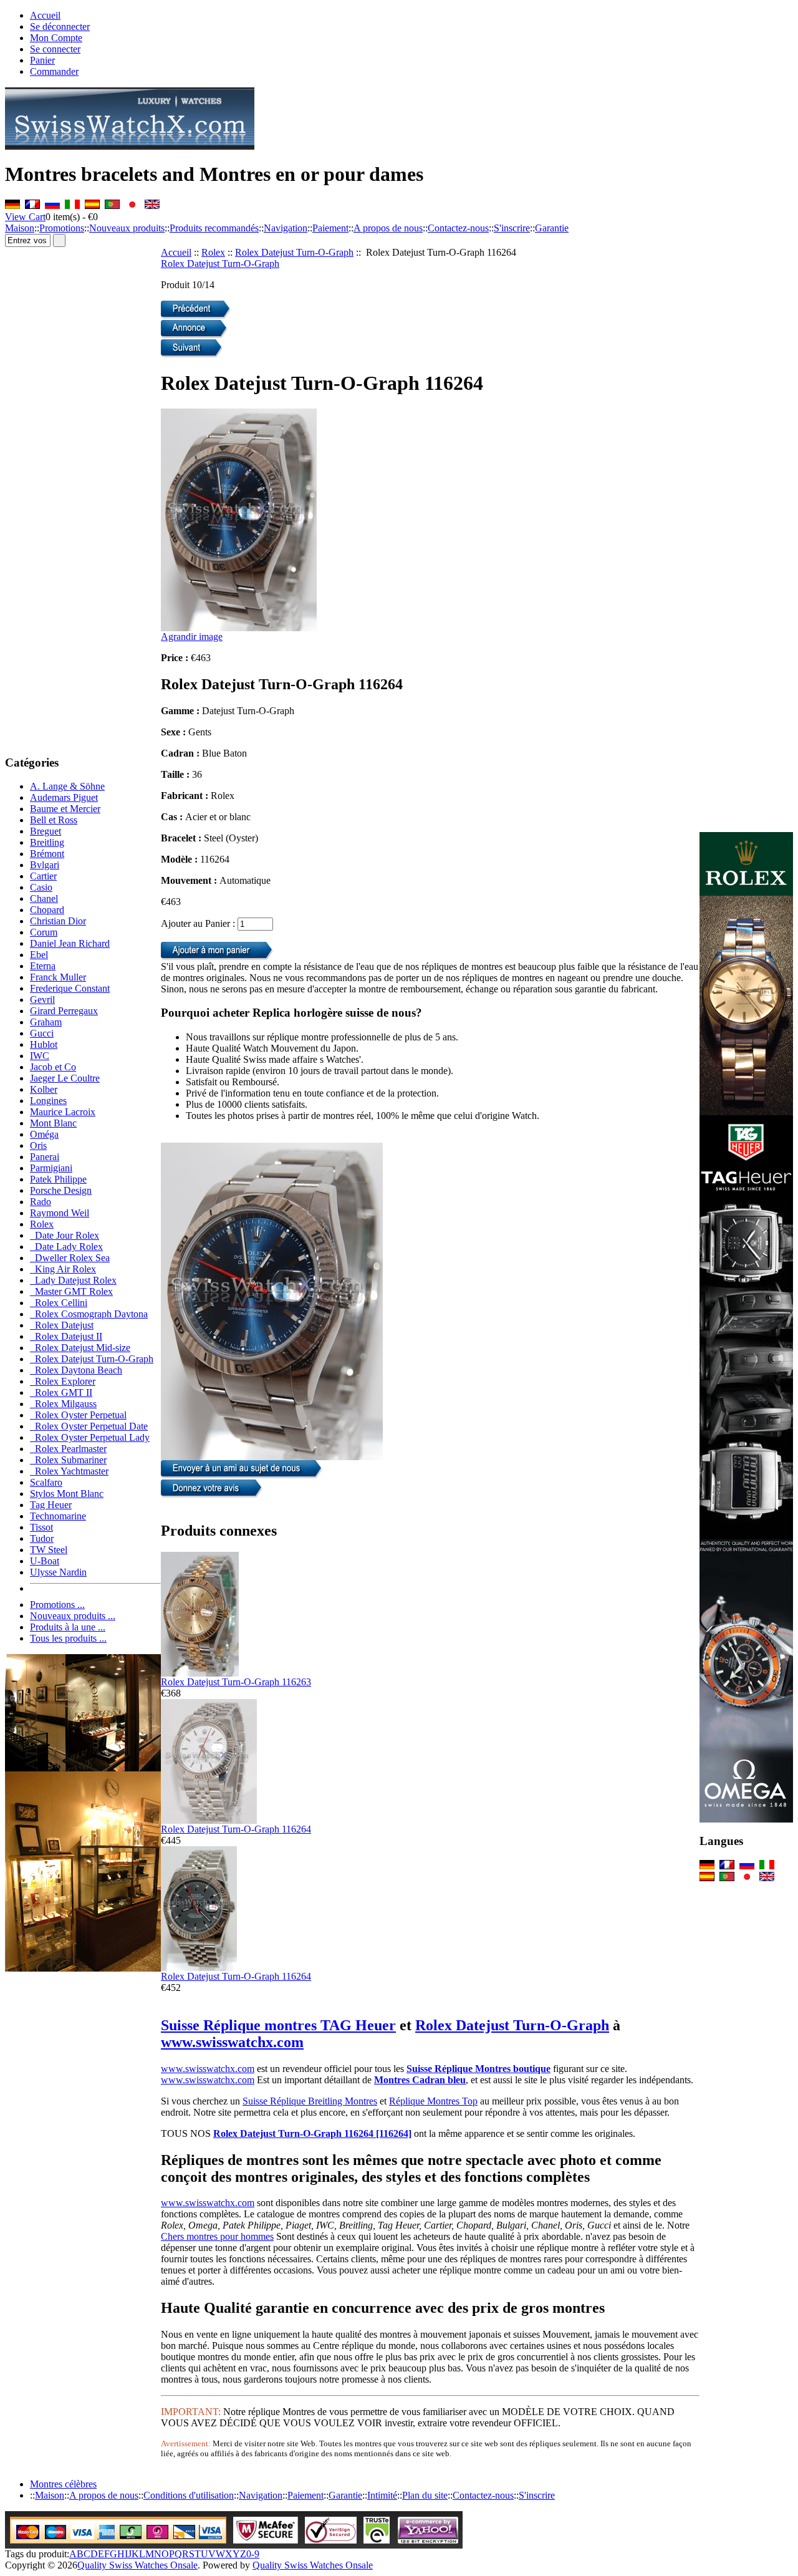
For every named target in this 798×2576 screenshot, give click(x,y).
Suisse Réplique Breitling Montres (310, 2101)
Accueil (45, 15)
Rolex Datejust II (66, 1336)
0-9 (253, 2554)
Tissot (41, 1527)
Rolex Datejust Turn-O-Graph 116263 (236, 1682)
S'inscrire (512, 228)
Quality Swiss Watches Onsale (137, 2565)
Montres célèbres (63, 2484)
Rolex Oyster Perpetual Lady (90, 1437)
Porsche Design (61, 1190)
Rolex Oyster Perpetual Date (89, 1426)
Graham (46, 1022)
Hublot (44, 1044)
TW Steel (49, 1550)
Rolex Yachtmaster (69, 1471)
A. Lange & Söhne (67, 786)
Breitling (47, 842)
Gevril (42, 1000)
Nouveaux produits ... (73, 1616)
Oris (38, 1145)
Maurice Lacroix (63, 1112)
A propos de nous (388, 228)
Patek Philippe (58, 1179)
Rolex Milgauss (63, 1404)
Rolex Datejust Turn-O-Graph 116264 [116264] (312, 2133)
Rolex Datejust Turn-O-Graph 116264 (236, 1829)
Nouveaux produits (127, 228)
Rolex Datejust (62, 1325)
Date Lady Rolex (66, 1247)
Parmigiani (51, 1168)
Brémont (47, 854)
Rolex (213, 252)
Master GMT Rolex (71, 1291)
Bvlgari (45, 865)
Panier (42, 60)
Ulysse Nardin (58, 1572)
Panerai (45, 1157)
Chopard (47, 910)
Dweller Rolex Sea (70, 1258)
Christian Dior (58, 921)
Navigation (286, 228)
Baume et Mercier (65, 809)
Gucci (42, 1033)
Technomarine (58, 1516)
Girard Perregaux (64, 1011)
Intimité (382, 2495)
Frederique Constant (70, 988)
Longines (48, 1101)
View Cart (25, 217)
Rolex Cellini (59, 1303)
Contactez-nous (458, 228)
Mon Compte (56, 38)
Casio (41, 887)
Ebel (39, 955)
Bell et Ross (54, 820)
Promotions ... (57, 1605)
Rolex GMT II (61, 1392)
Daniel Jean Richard (70, 943)
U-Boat (45, 1561)
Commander (54, 71)
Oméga (44, 1134)
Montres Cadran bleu (420, 2080)
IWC (40, 1056)
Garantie (552, 228)
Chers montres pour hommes (217, 2236)
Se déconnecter (60, 27)
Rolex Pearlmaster (68, 1449)
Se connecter (55, 49)
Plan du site (425, 2495)
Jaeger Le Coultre (65, 1078)
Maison (20, 228)
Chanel (44, 898)
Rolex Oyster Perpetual (78, 1415)
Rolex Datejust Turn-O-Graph (294, 252)
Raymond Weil (60, 1213)
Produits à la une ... (68, 1627)
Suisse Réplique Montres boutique (478, 2069)
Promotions (62, 228)
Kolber (44, 1089)
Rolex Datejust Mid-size (80, 1348)
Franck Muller (58, 977)
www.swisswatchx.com (232, 2042)
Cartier (43, 876)
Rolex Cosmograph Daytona (89, 1314)
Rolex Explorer (63, 1381)
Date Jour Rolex (65, 1235)
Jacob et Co (53, 1067)
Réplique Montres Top (433, 2101)
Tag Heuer (51, 1505)
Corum (44, 932)
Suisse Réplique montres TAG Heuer (278, 2025)
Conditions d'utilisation (189, 2495)
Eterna (43, 966)
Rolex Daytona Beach (76, 1370)
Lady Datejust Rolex (73, 1280)
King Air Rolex (63, 1269)
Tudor (42, 1538)
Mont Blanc (53, 1123)
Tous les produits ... (68, 1638)
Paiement (330, 228)
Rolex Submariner (68, 1460)
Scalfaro (46, 1482)
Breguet (46, 831)
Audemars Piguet (64, 797)
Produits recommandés (214, 228)
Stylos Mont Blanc (67, 1494)
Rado (41, 1202)
